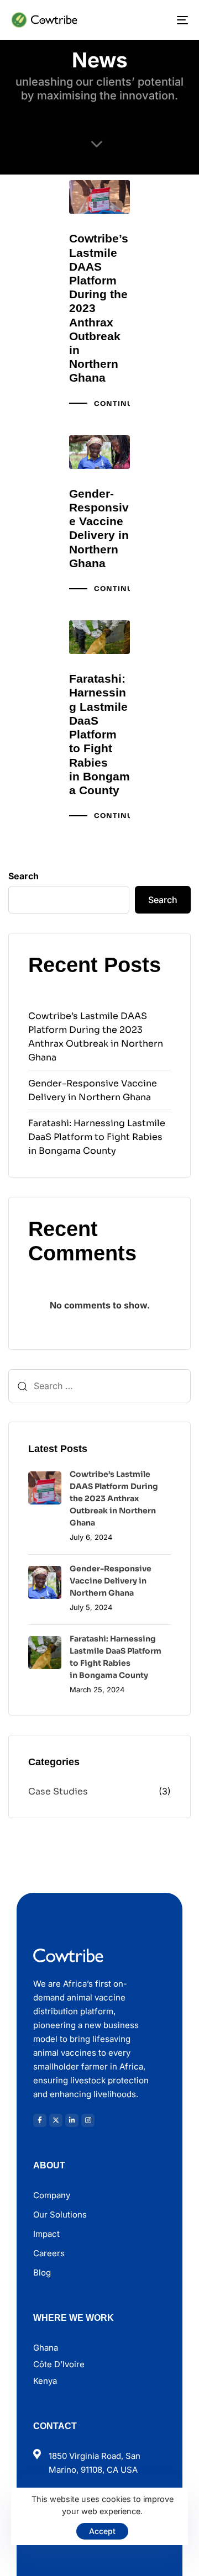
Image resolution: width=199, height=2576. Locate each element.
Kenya (45, 2381)
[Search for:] (99, 1386)
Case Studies (58, 1791)
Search (23, 876)
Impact (46, 2234)
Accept (102, 2531)
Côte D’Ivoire (59, 2364)
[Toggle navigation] (158, 20)
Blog (42, 2273)
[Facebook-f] (40, 2120)
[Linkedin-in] (72, 2120)
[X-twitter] (56, 2120)
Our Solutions (60, 2215)
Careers (49, 2253)
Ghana (46, 2348)
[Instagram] (88, 2120)
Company (52, 2195)
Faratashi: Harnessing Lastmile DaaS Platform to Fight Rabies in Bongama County (97, 1137)
